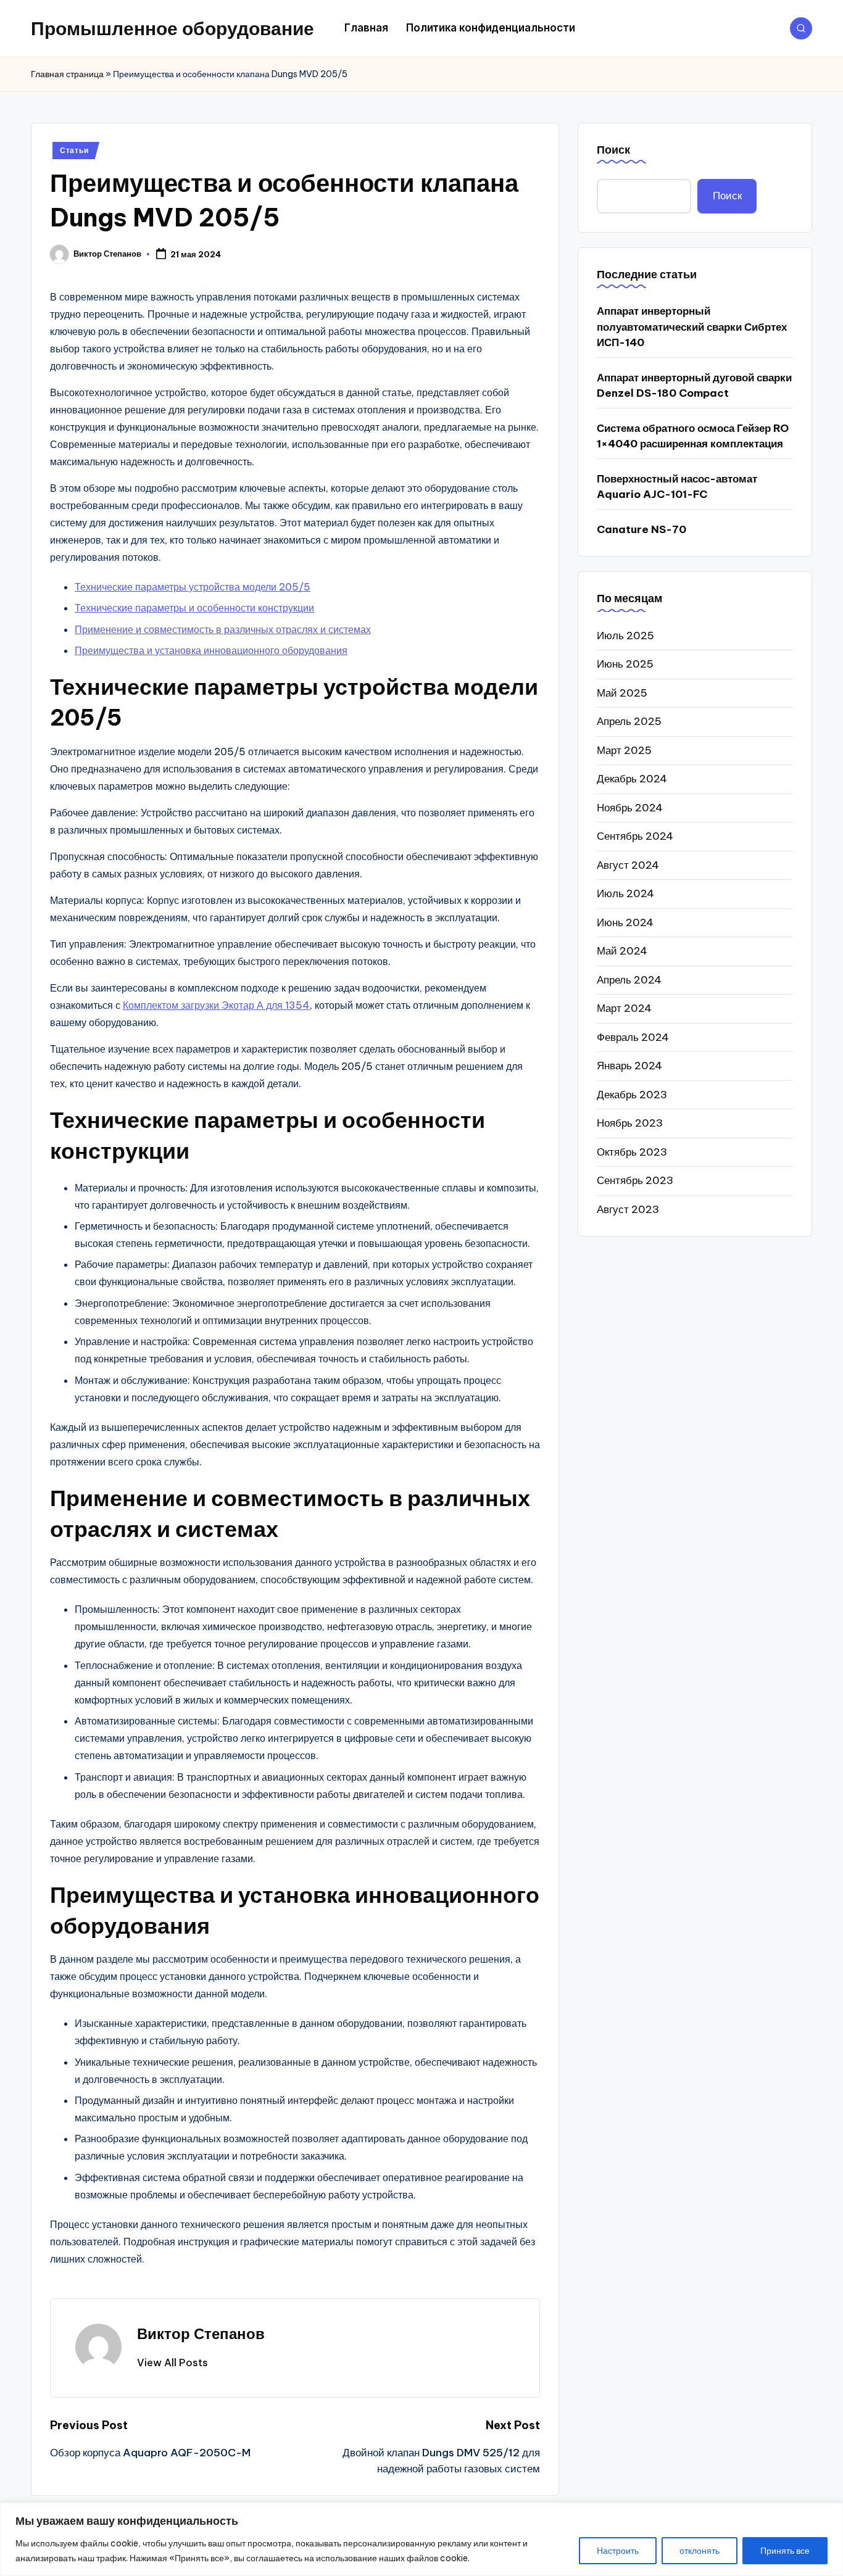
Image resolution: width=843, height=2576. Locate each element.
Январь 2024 (629, 1066)
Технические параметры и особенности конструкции (194, 608)
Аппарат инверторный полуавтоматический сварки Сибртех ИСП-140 (692, 327)
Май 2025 (622, 692)
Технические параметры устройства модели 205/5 (193, 587)
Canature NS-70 (642, 529)
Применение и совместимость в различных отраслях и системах (223, 629)
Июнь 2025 (625, 664)
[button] (172, 2363)
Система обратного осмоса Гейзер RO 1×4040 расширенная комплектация (693, 436)
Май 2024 (622, 951)
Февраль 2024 (633, 1037)
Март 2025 (624, 750)
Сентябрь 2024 (635, 836)
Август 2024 (628, 864)
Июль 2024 (625, 893)
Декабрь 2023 (632, 1094)
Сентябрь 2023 (635, 1180)
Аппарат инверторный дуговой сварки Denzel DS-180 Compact (694, 386)
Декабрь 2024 (632, 779)
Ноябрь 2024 (630, 807)
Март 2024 (624, 1008)
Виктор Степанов (201, 2334)
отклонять (700, 2551)
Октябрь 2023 (632, 1151)
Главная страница (67, 74)
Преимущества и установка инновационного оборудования (211, 650)
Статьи (74, 150)
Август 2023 (628, 1209)
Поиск (613, 150)
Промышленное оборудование (172, 28)
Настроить (618, 2551)
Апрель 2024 (629, 979)
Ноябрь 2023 (630, 1123)
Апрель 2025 (629, 721)
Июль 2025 (625, 635)
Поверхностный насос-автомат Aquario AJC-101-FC (677, 487)
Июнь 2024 (625, 922)
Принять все (785, 2551)
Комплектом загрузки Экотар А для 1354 (216, 1005)
